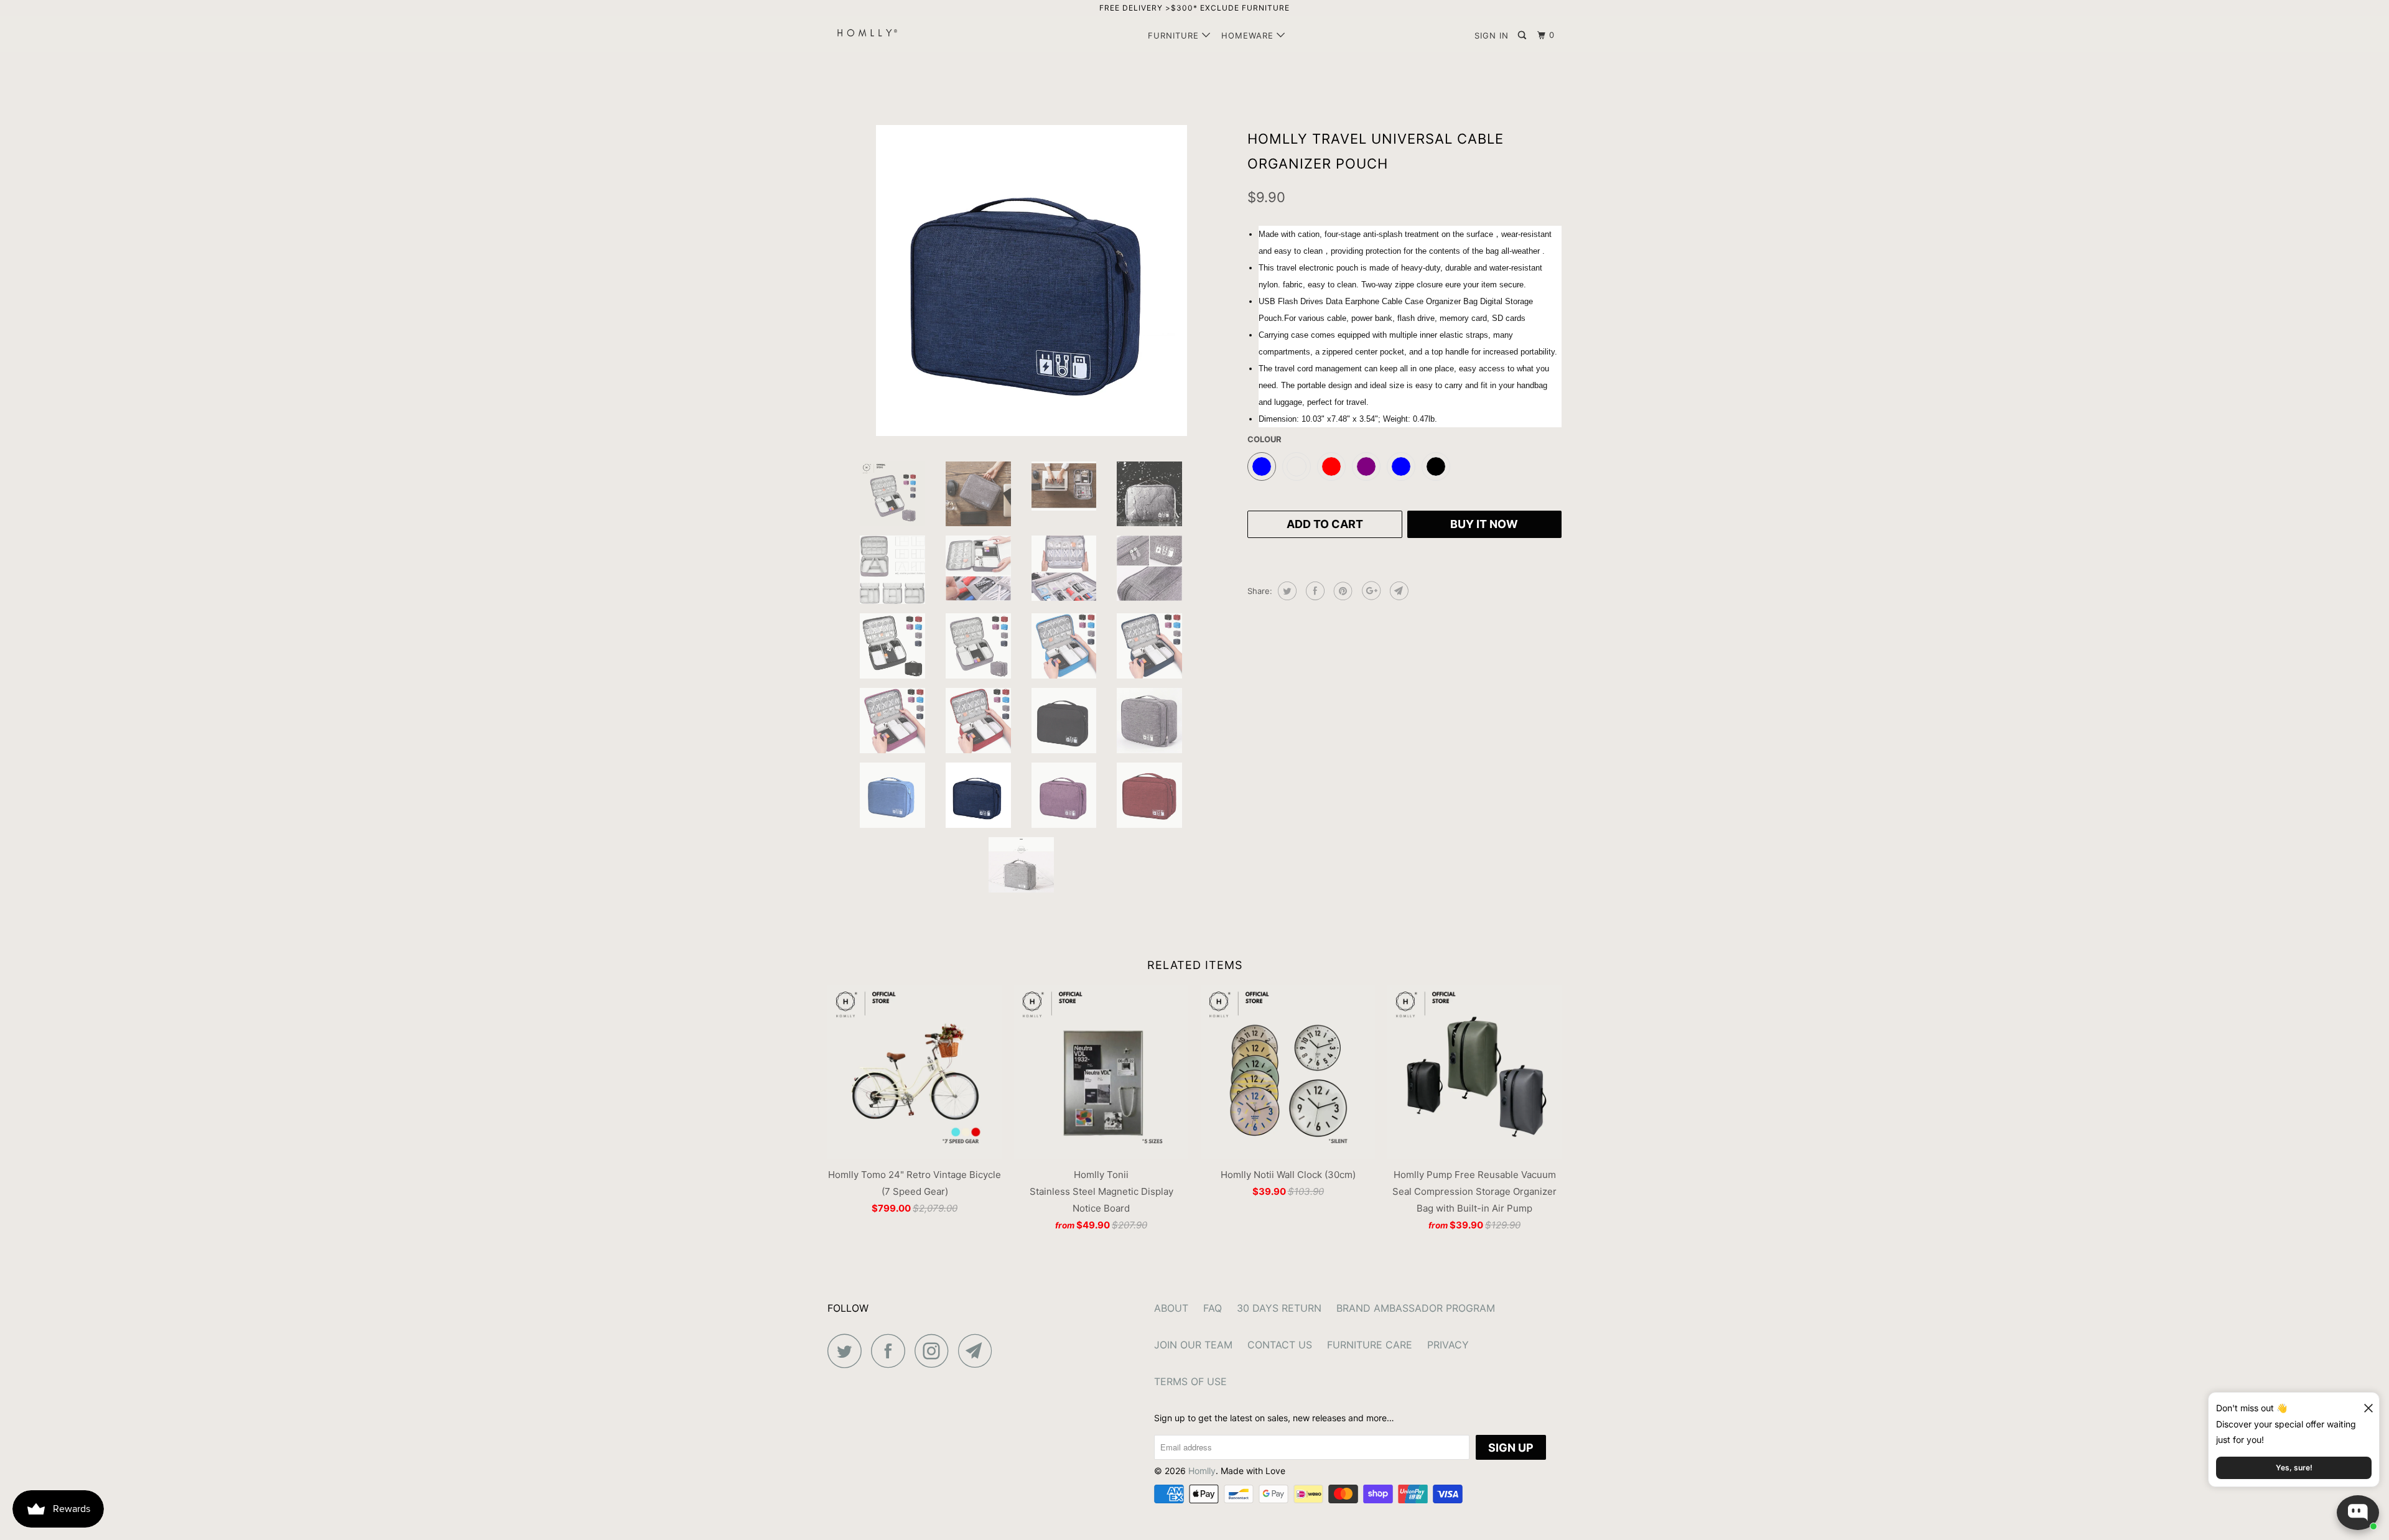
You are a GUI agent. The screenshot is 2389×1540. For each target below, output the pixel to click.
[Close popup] (2363, 1403)
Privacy (1448, 1345)
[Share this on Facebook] (1314, 591)
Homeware (1249, 35)
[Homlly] (891, 33)
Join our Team (1193, 1345)
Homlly (1202, 1471)
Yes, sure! (2294, 1468)
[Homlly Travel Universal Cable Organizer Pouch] (1031, 281)
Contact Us (1280, 1345)
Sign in (1492, 35)
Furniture (1175, 35)
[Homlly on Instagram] (935, 1351)
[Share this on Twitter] (1286, 591)
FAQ (1213, 1308)
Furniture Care (1370, 1345)
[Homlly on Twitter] (848, 1351)
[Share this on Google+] (1370, 591)
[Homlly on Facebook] (892, 1351)
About (1171, 1308)
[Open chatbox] (2358, 1513)
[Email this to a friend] (1398, 591)
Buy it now (1484, 524)
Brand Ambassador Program (1416, 1308)
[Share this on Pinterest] (1342, 591)
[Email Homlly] (979, 1351)
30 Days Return (1279, 1308)
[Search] (1523, 35)
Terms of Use (1190, 1381)
